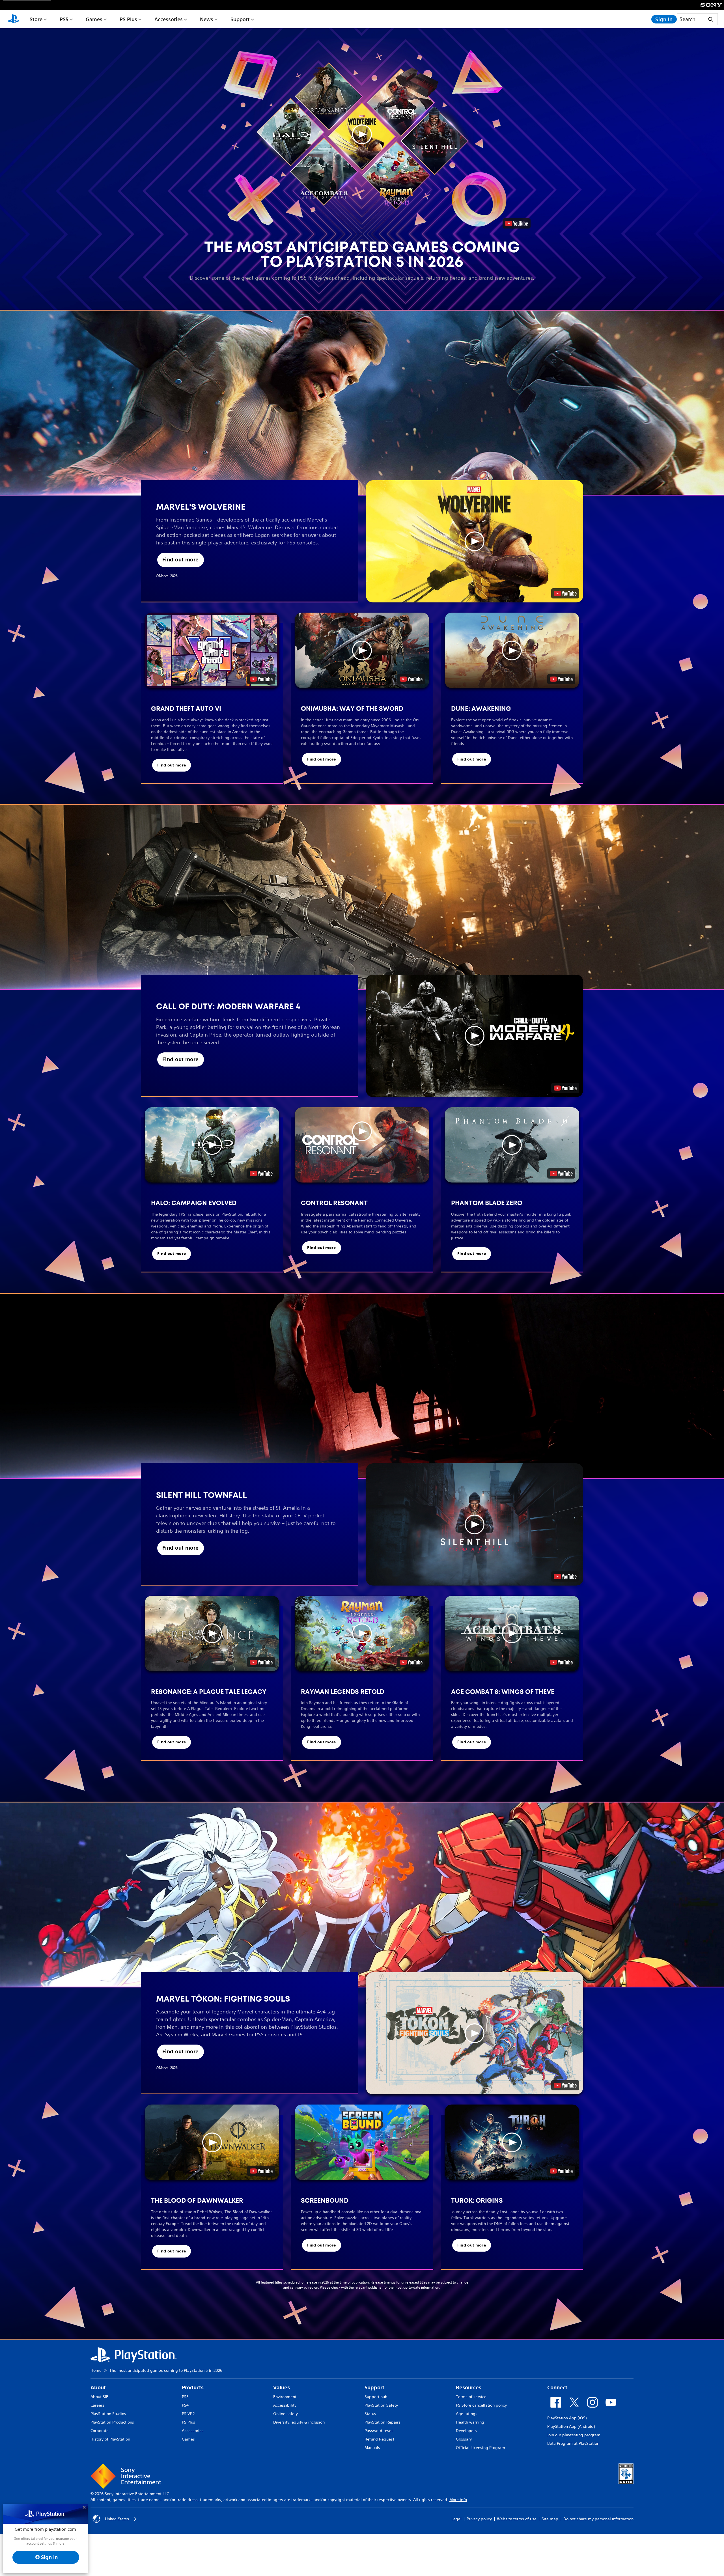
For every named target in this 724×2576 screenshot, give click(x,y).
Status (370, 2414)
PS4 (185, 2405)
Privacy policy (479, 2519)
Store (36, 19)
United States (117, 2519)
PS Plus (128, 19)
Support (240, 19)
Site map (550, 2519)
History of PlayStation (110, 2439)
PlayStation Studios (108, 2414)
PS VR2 (188, 2414)
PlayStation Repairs (383, 2422)
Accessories (169, 19)
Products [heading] (193, 2387)
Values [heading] (282, 2387)
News (207, 19)
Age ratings (467, 2414)
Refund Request (379, 2439)
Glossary (464, 2439)
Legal (456, 2519)
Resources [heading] (469, 2387)
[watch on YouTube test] (565, 593)
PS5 (64, 19)
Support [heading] (374, 2387)
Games (94, 19)
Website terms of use (517, 2519)
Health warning (470, 2422)
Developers (466, 2431)
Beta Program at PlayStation (573, 2443)
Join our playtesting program (574, 2435)
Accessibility (285, 2405)
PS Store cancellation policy (481, 2405)
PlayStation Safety (381, 2405)
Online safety (285, 2414)
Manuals (372, 2448)
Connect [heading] (557, 2387)
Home (96, 2370)
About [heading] (98, 2387)
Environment (285, 2397)
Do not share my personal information (598, 2519)
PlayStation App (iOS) (567, 2418)
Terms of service (471, 2397)
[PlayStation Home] (14, 19)
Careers (97, 2405)
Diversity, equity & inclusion (299, 2422)
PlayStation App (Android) (571, 2426)
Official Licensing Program (480, 2448)
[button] (362, 134)
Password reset (379, 2431)
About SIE (99, 2397)
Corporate (100, 2431)
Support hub (376, 2397)
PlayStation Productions (112, 2422)
